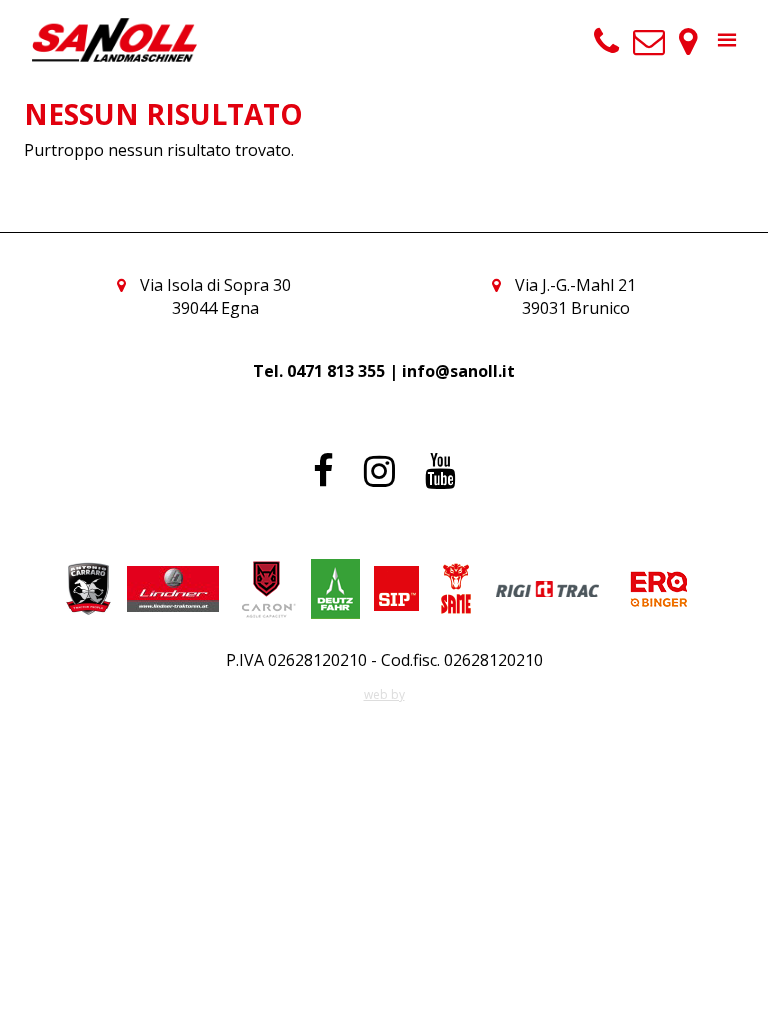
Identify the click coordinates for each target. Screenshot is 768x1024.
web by (384, 694)
